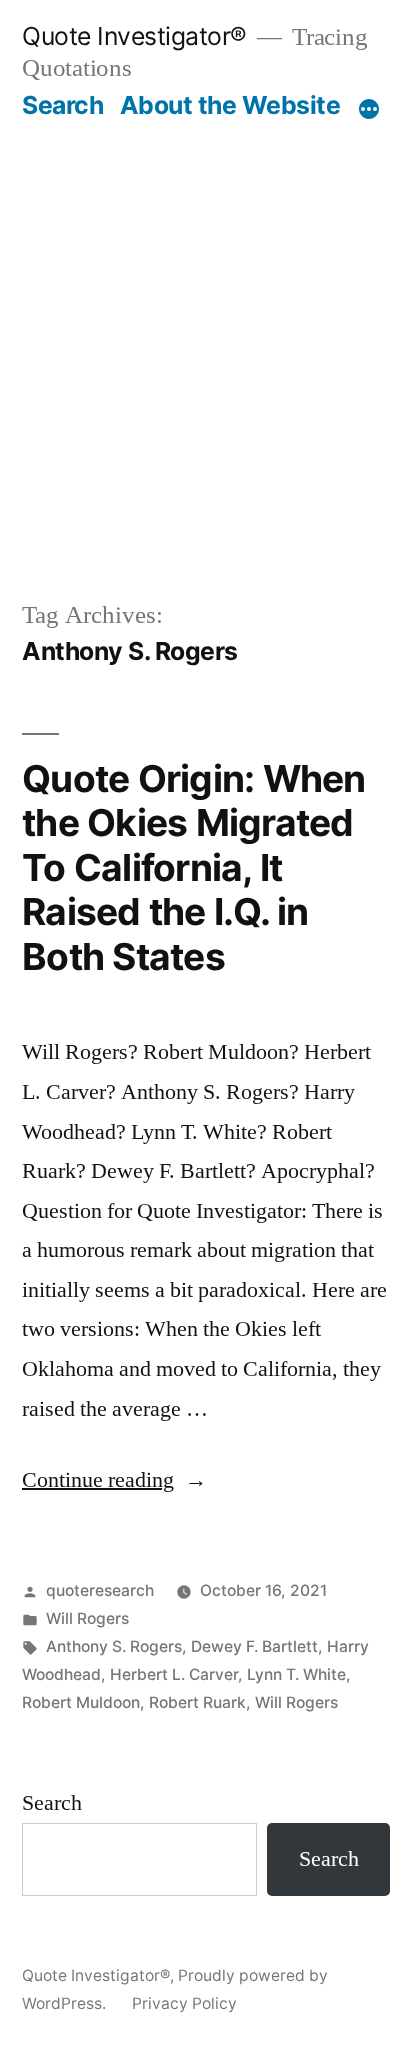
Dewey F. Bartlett (254, 1646)
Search (62, 105)
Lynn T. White (296, 1674)
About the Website (230, 105)
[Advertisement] (206, 359)
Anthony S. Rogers (114, 1646)
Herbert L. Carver (174, 1674)
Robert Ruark (197, 1702)
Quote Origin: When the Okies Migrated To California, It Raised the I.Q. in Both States (194, 867)
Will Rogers (87, 1618)
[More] (369, 109)
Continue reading (114, 1480)
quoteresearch (100, 1590)
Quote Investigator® (134, 36)
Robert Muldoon (81, 1702)
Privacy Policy (184, 2003)
